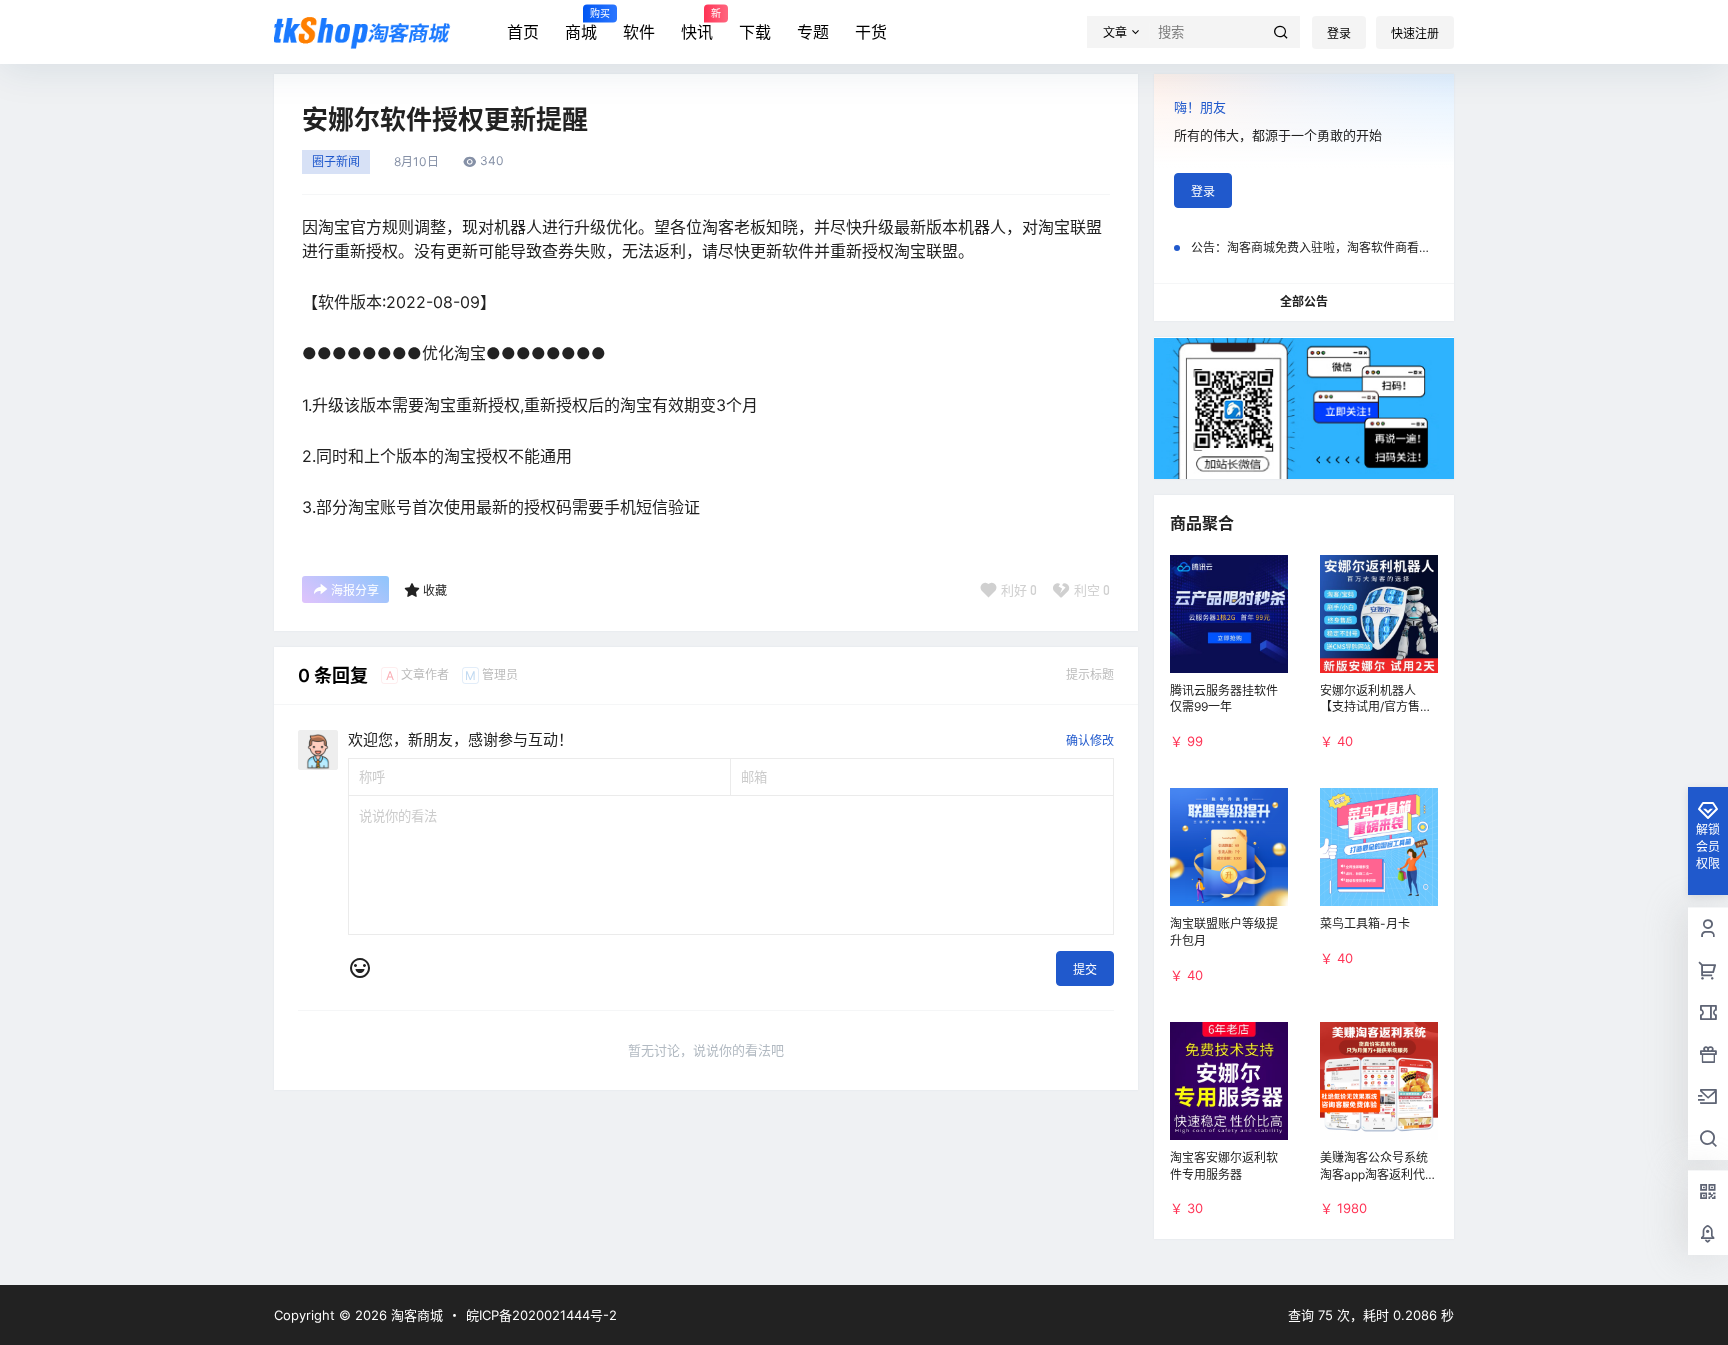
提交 (1085, 969)
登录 (1339, 33)
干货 (871, 32)
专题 (813, 32)
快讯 (697, 25)
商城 (581, 25)
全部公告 (1304, 301)
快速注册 (1415, 33)
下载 (755, 32)
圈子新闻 (336, 162)
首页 (523, 32)
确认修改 (1090, 740)
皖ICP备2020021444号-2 (541, 1315)
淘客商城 (415, 1315)
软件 (639, 32)
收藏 (435, 590)
